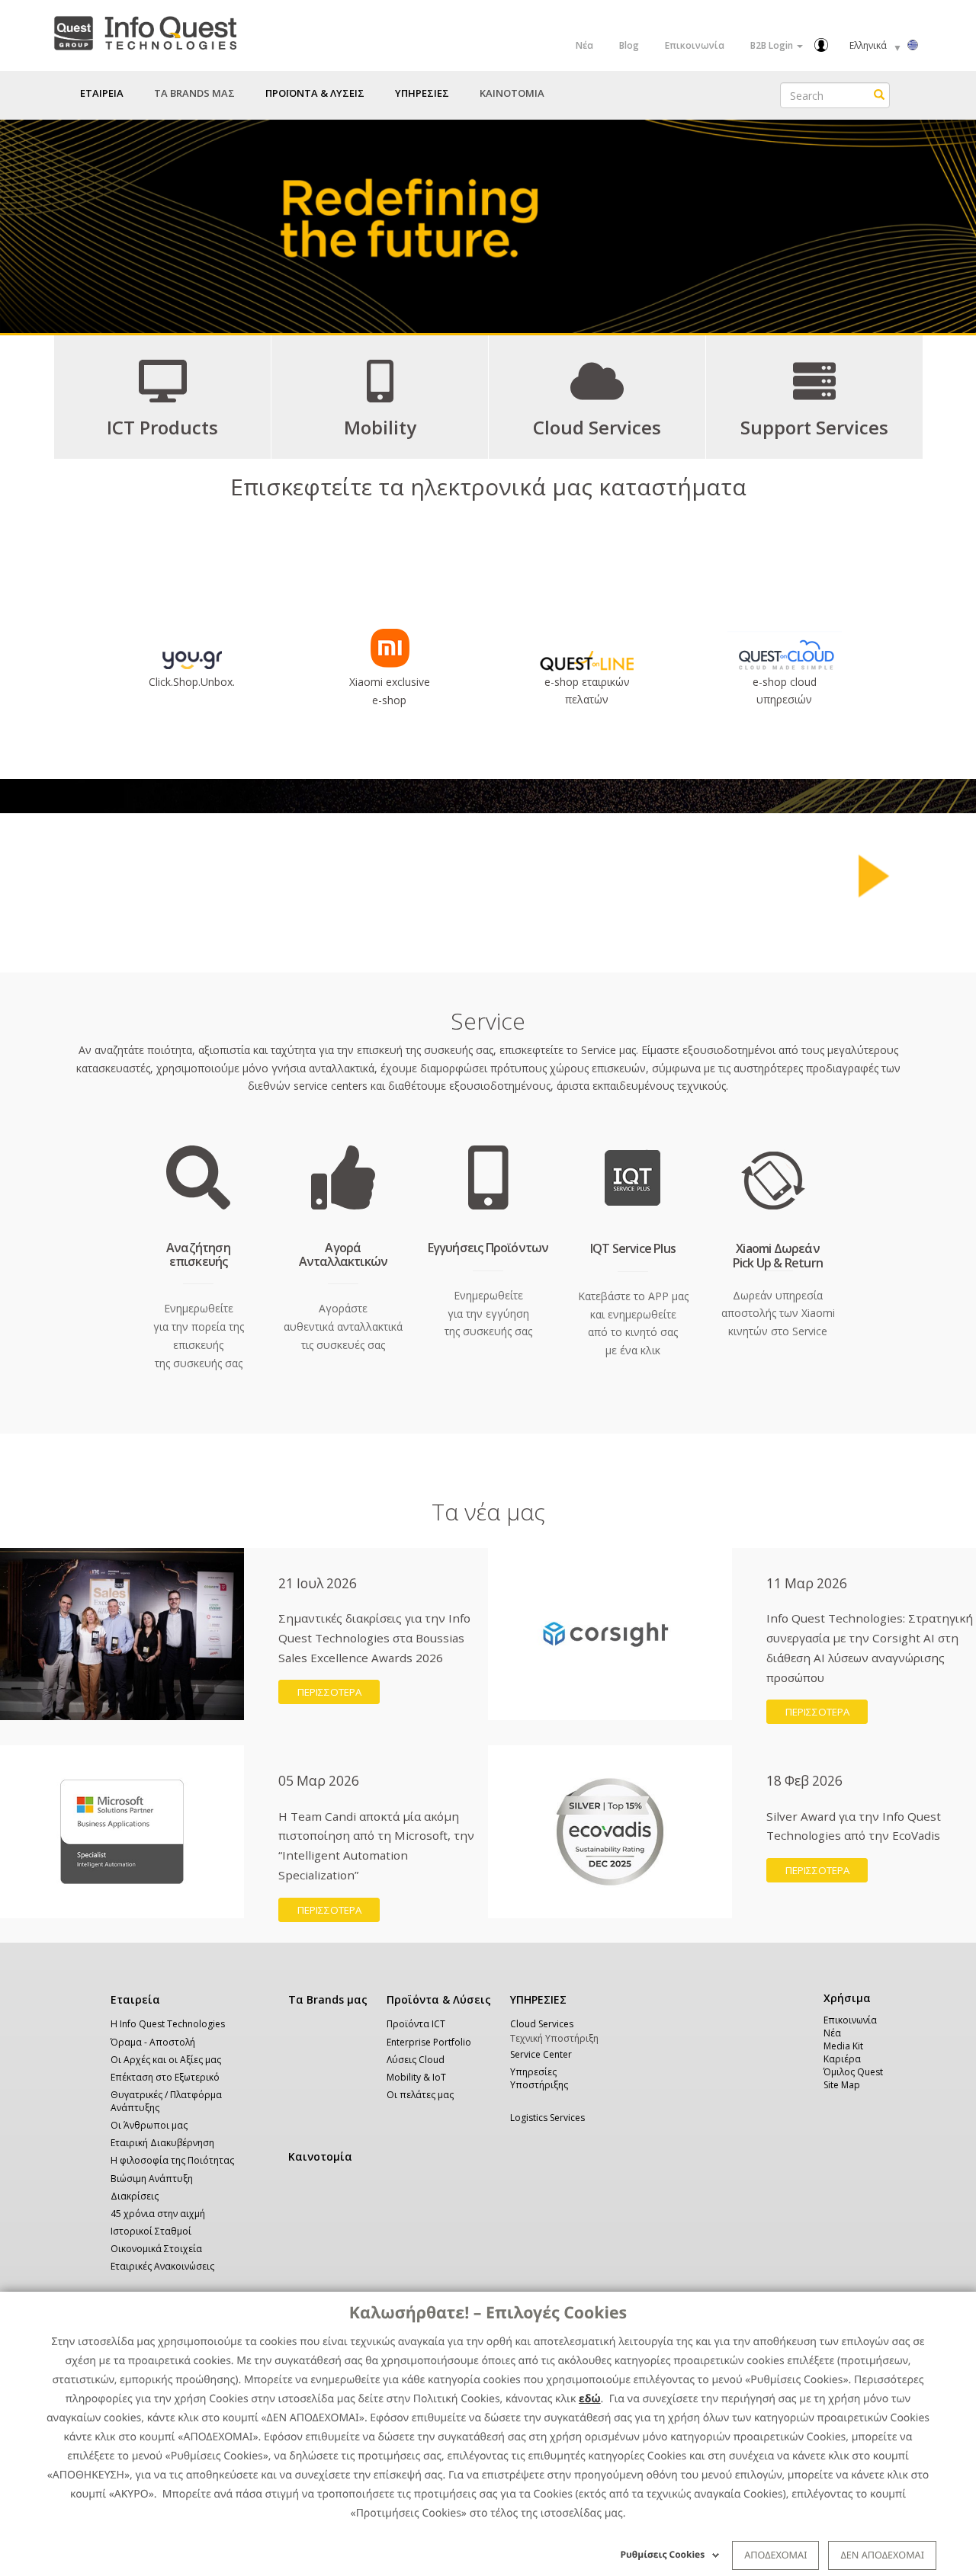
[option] (488, 226)
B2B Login (773, 45)
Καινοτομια (512, 93)
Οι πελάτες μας (420, 2095)
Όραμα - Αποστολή (153, 2042)
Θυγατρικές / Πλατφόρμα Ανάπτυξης (166, 2101)
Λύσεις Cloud (416, 2060)
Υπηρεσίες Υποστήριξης (539, 2078)
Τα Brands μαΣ (194, 93)
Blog (629, 45)
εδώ (590, 2399)
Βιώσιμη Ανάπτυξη (152, 2179)
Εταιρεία (135, 1999)
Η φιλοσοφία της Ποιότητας (172, 2160)
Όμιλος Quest (853, 2072)
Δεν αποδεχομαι (882, 2555)
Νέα (584, 45)
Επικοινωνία (695, 45)
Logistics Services (547, 2118)
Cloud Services (542, 2024)
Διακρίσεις (135, 2196)
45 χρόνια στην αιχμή (158, 2214)
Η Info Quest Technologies (168, 2024)
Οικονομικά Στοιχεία (156, 2249)
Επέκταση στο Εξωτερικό (165, 2077)
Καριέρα (842, 2059)
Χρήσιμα (844, 1998)
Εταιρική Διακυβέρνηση (162, 2143)
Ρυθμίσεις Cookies (663, 2554)
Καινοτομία (320, 2156)
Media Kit (843, 2046)
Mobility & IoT (416, 2077)
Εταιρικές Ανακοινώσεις (162, 2266)
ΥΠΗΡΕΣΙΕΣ (538, 1999)
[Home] (145, 30)
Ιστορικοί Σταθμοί (151, 2231)
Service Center (541, 2054)
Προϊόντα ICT (416, 2024)
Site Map (842, 2085)
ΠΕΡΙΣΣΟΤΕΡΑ (329, 1692)
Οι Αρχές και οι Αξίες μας (166, 2060)
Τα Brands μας (328, 1999)
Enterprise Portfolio (429, 2042)
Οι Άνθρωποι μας (149, 2125)
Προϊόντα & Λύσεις (439, 1999)
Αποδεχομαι (775, 2555)
